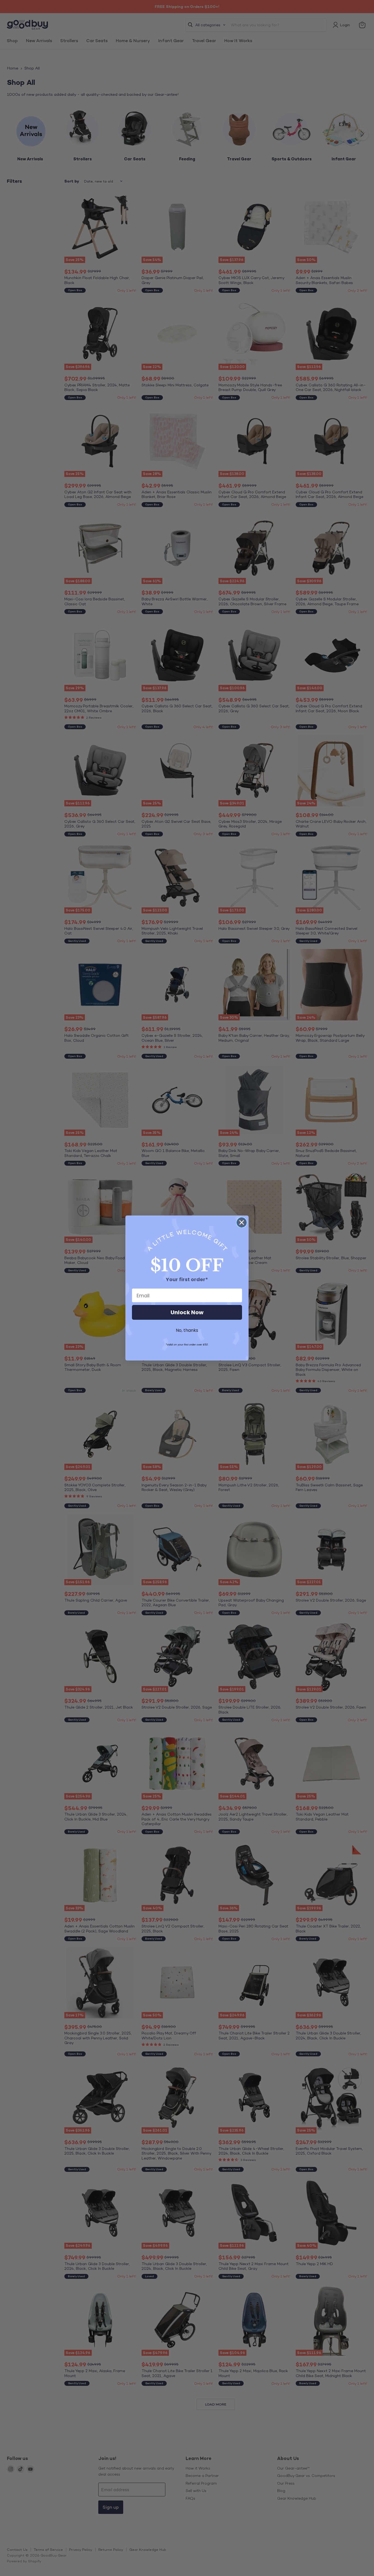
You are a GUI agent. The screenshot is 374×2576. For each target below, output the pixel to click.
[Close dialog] (242, 1222)
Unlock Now (187, 1312)
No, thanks (187, 1330)
